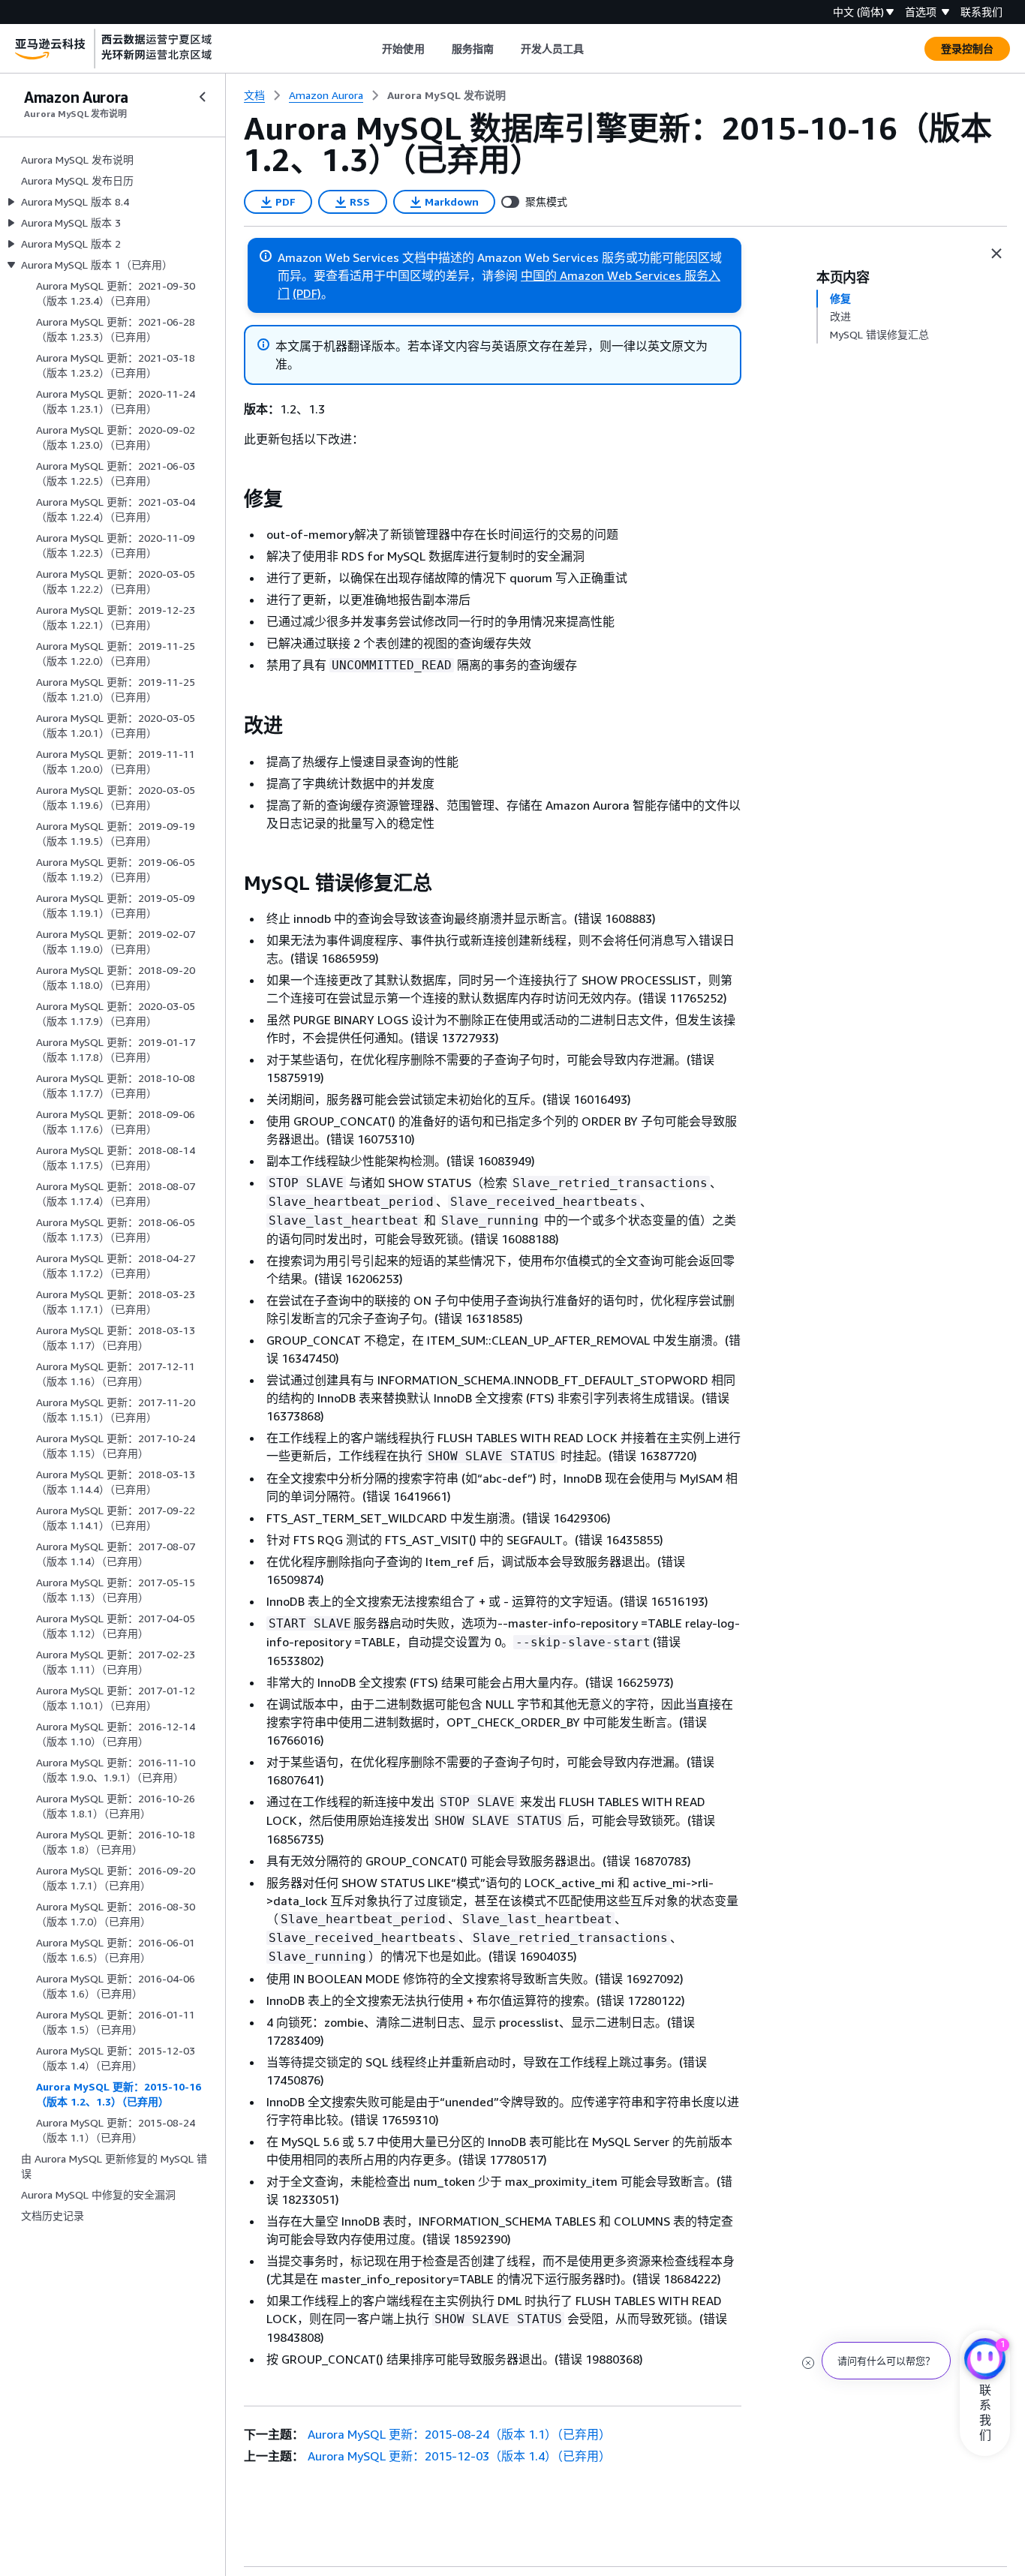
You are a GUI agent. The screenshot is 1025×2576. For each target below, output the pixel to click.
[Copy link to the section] (232, 499)
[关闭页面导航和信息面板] (996, 254)
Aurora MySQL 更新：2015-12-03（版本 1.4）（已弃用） (459, 2456)
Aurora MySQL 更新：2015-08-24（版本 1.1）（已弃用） (459, 2434)
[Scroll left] (371, 49)
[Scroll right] (595, 49)
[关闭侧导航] (203, 97)
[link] (446, 95)
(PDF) (307, 293)
